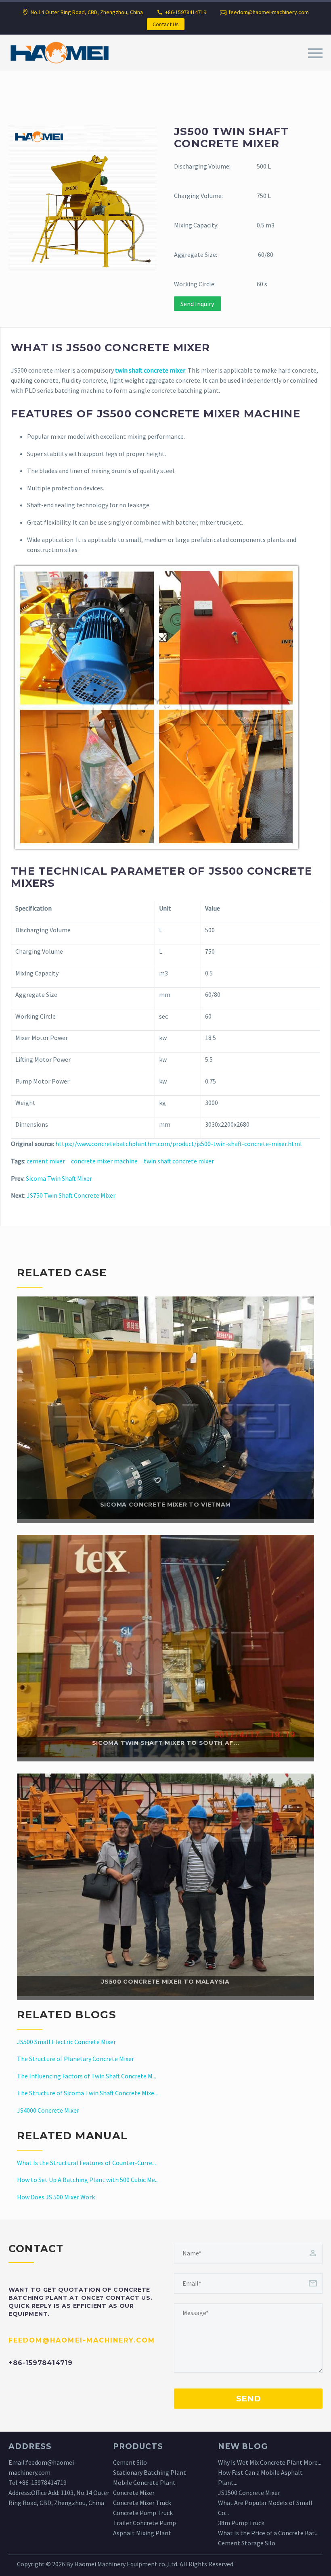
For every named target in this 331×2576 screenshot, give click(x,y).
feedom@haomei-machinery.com (269, 12)
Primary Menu (315, 53)
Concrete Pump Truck (143, 2513)
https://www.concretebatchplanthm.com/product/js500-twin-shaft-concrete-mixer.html (179, 1144)
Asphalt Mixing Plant (142, 2533)
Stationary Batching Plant (150, 2472)
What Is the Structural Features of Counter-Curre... (86, 2163)
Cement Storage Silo (247, 2543)
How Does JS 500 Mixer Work (56, 2197)
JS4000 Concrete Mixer (48, 2110)
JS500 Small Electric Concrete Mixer (66, 2042)
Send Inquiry (197, 304)
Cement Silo (130, 2462)
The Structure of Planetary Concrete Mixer (75, 2059)
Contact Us (166, 24)
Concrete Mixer (134, 2493)
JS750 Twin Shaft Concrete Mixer (71, 1195)
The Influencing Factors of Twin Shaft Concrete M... (87, 2076)
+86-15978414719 (43, 2482)
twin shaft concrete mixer (179, 1161)
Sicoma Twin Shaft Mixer (59, 1178)
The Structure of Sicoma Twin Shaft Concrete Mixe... (87, 2093)
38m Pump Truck (241, 2523)
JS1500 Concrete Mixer (249, 2493)
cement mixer (46, 1161)
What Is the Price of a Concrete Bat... (268, 2533)
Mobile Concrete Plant (144, 2482)
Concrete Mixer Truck (142, 2503)
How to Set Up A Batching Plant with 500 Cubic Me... (88, 2180)
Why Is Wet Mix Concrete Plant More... (270, 2462)
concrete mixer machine (104, 1161)
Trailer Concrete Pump (145, 2523)
